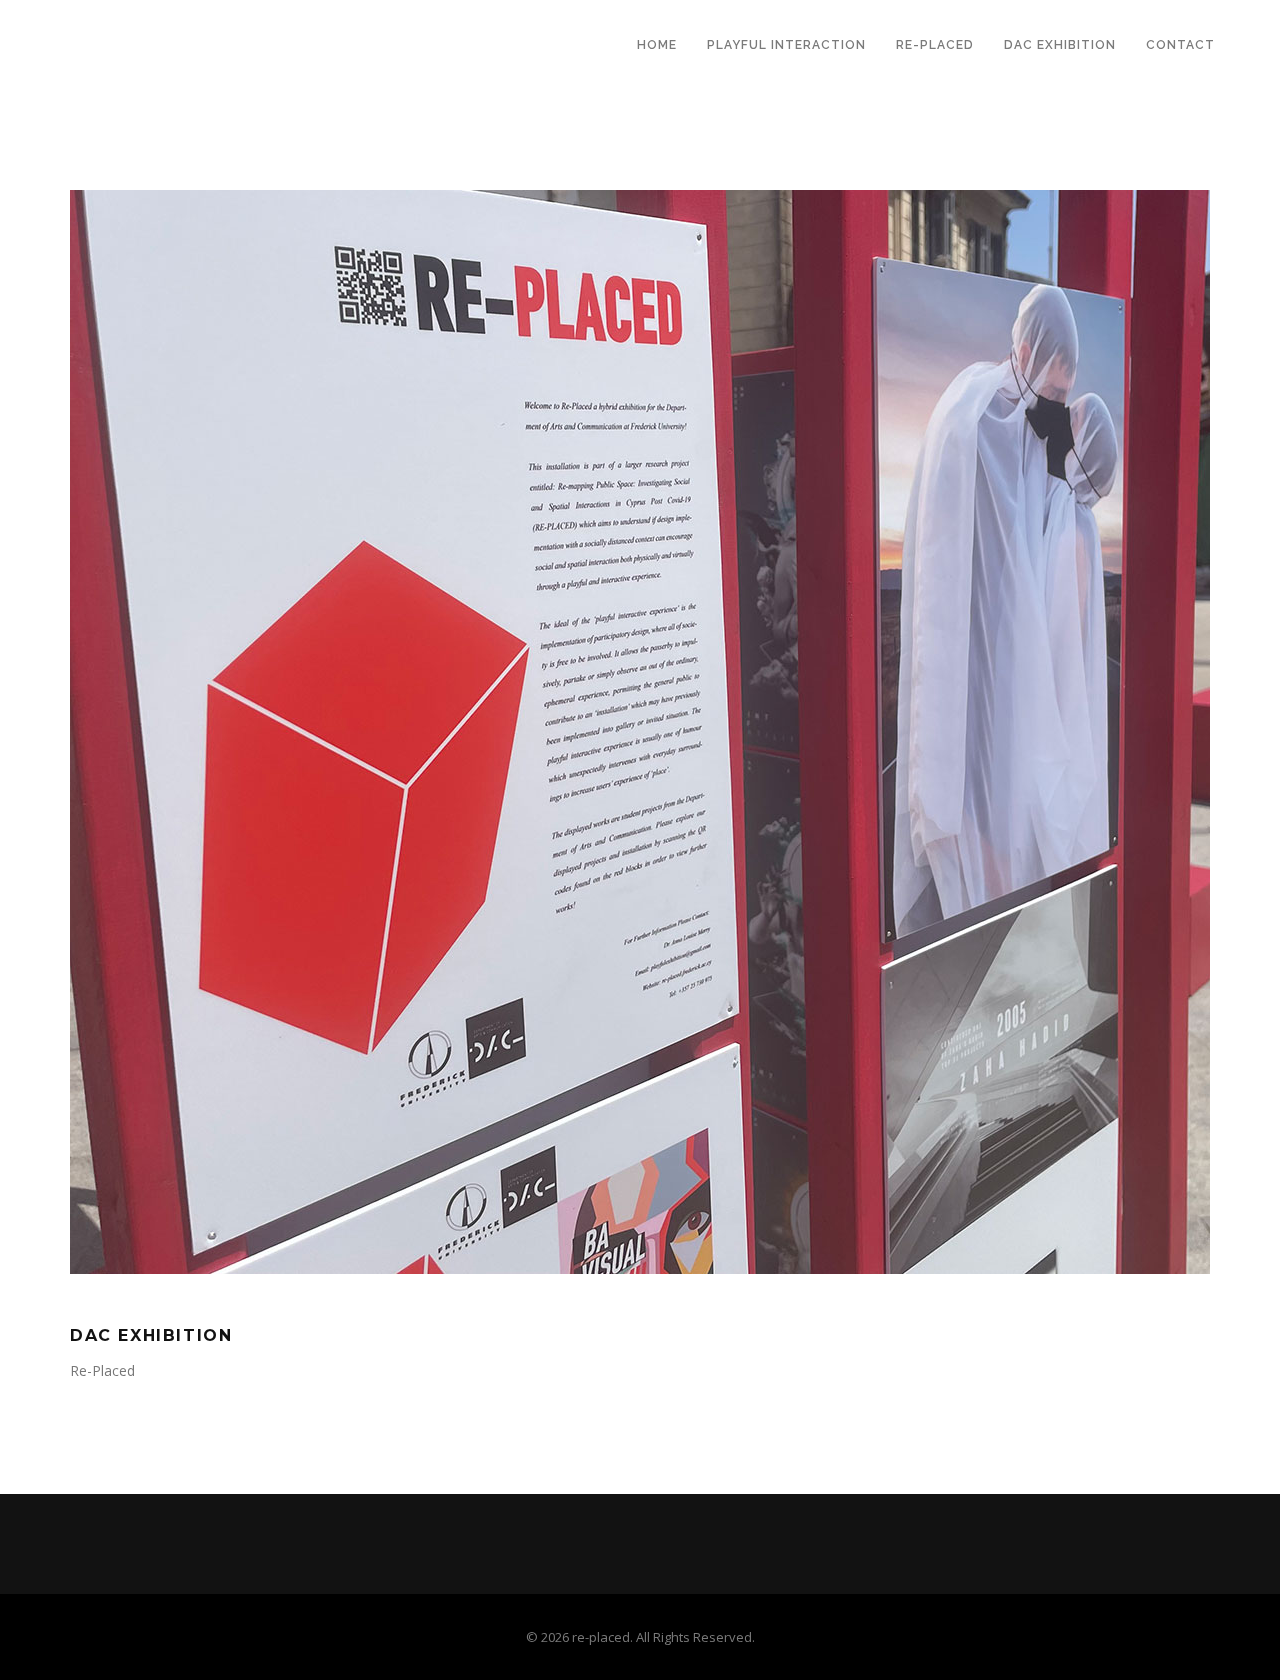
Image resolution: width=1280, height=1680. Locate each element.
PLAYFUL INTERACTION (786, 45)
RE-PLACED (935, 45)
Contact (1180, 45)
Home (657, 45)
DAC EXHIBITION (1060, 45)
